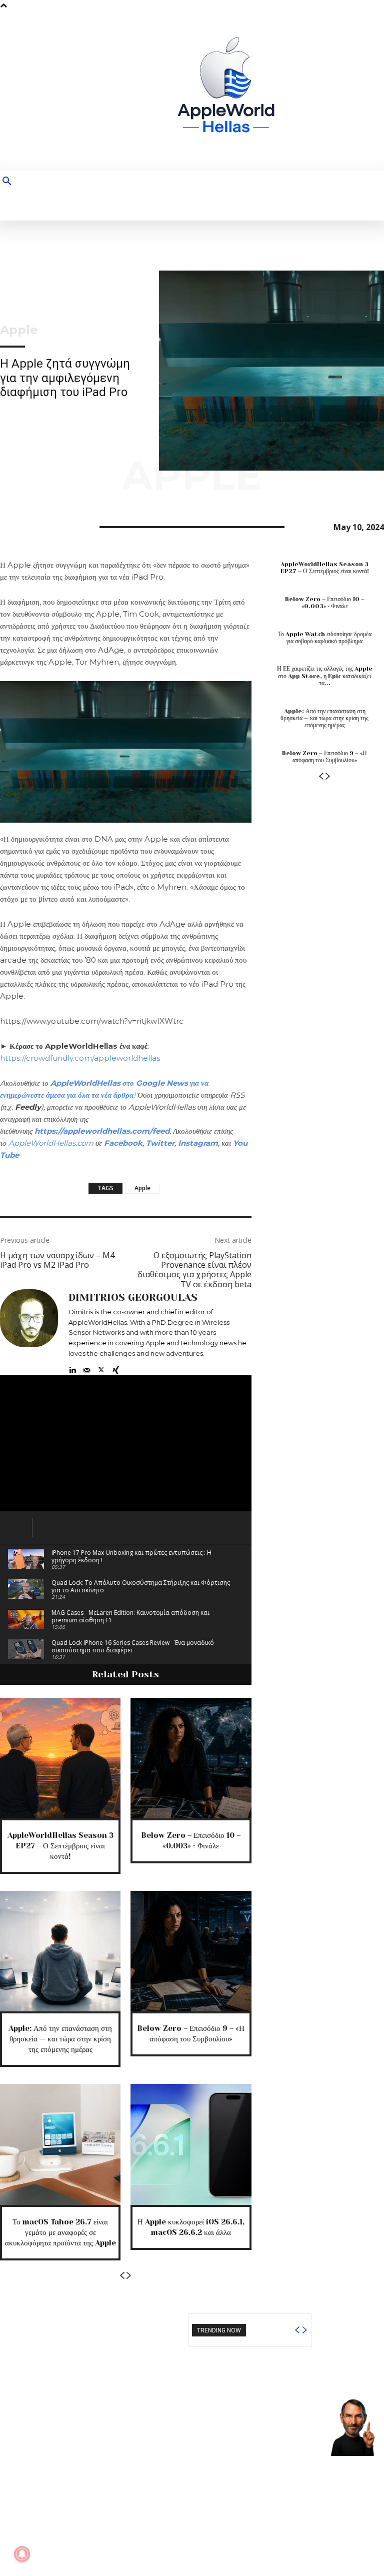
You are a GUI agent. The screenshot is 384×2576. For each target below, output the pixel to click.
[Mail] (87, 1368)
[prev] (297, 2330)
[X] (361, 91)
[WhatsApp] (79, 526)
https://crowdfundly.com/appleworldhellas (80, 1058)
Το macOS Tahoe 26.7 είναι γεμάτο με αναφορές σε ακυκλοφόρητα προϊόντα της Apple (60, 2232)
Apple (19, 330)
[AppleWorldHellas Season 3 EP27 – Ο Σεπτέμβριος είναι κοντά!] (60, 1758)
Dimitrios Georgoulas (133, 1298)
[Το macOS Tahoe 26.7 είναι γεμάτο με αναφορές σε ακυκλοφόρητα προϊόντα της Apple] (60, 2144)
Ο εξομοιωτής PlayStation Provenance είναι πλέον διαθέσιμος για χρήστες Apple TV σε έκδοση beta (194, 1270)
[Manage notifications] (22, 2554)
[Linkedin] (72, 1368)
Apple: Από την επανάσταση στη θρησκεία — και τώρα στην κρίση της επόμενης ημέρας (60, 2039)
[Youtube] (376, 91)
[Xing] (116, 1368)
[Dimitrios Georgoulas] (29, 1332)
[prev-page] (122, 2276)
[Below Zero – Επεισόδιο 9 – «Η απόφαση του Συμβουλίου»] (191, 1951)
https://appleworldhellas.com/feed (102, 1131)
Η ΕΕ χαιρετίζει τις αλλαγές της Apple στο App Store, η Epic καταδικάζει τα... (325, 676)
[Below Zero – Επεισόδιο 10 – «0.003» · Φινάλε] (191, 1758)
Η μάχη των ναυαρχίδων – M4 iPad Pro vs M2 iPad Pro (57, 1260)
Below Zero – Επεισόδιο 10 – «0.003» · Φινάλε (325, 603)
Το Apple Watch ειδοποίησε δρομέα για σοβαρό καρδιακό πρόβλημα (325, 638)
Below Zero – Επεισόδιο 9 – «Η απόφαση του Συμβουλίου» (324, 757)
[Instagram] (330, 91)
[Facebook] (314, 91)
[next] (304, 2330)
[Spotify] (345, 91)
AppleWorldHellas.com (51, 1143)
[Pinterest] (56, 526)
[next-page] (129, 2276)
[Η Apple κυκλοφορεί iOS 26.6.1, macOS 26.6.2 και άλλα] (191, 2144)
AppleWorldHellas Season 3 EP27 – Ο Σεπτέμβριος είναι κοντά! (60, 1846)
